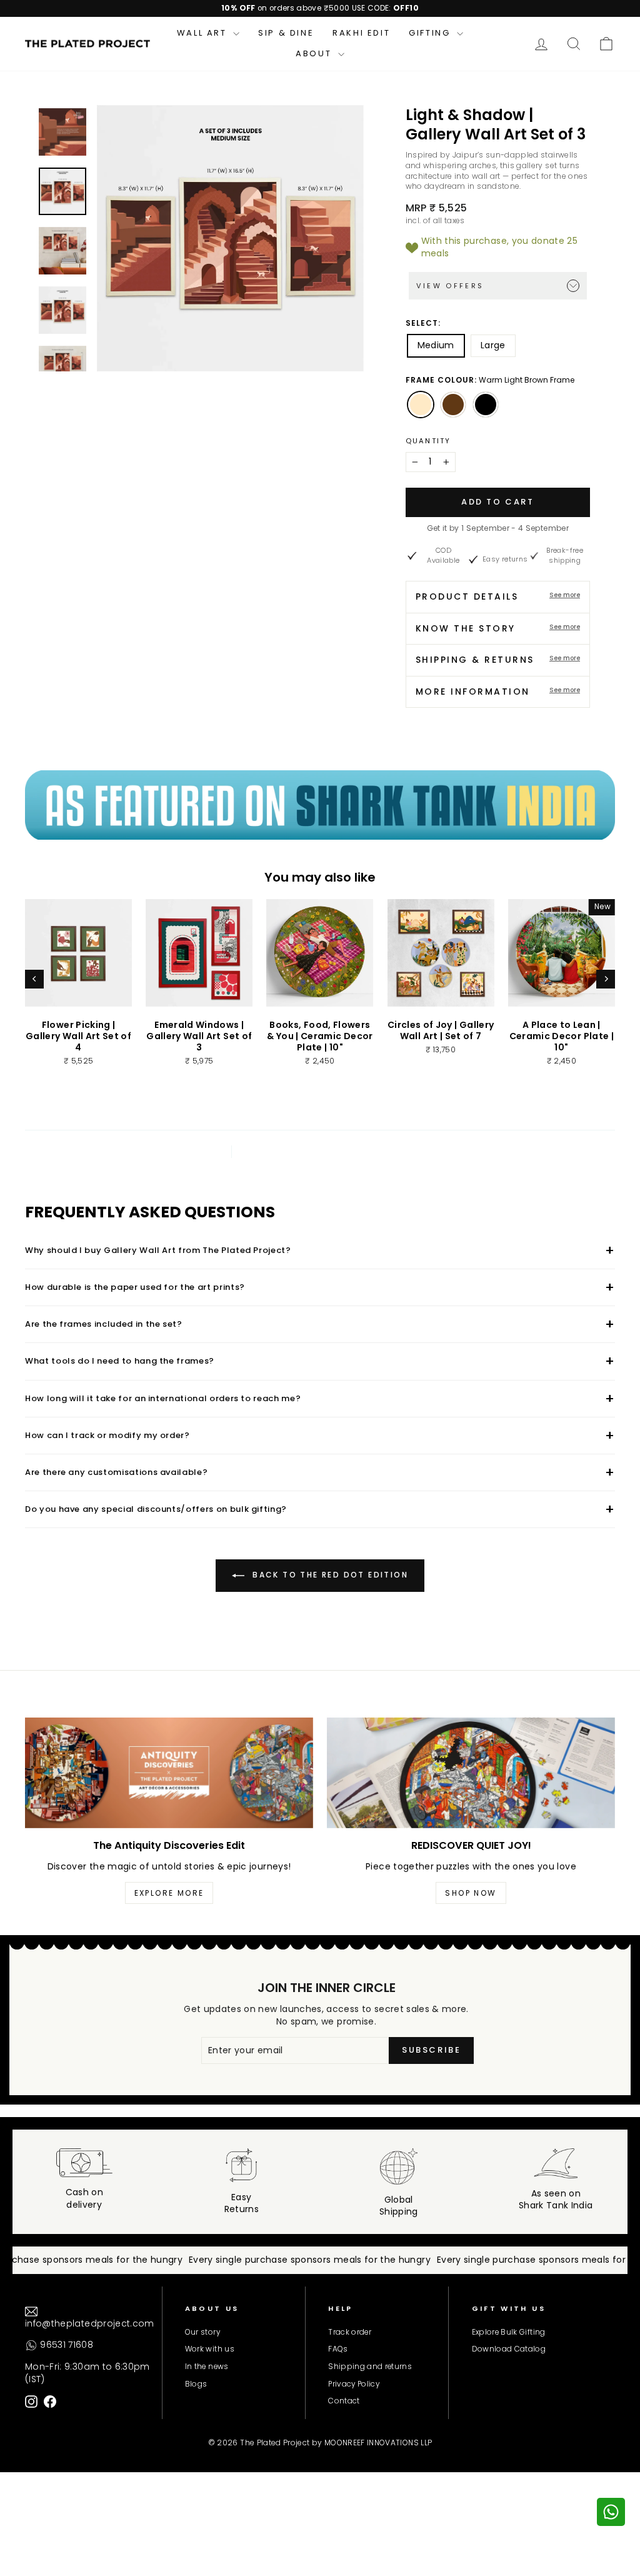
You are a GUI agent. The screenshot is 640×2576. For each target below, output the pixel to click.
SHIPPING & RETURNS (498, 660)
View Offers (450, 286)
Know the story (498, 628)
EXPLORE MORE (169, 1893)
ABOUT (315, 53)
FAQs (338, 2349)
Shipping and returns (370, 2367)
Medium (436, 345)
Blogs (196, 2384)
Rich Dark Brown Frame (453, 405)
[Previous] (34, 979)
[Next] (606, 979)
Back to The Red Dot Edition (329, 1575)
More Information (498, 692)
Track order (350, 2332)
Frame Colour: (490, 380)
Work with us (210, 2349)
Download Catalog (509, 2349)
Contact (344, 2401)
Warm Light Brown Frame (421, 405)
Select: (423, 323)
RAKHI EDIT (361, 33)
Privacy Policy (354, 2384)
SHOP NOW (471, 1893)
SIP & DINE (286, 33)
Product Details (498, 596)
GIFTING (431, 33)
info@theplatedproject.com (90, 2323)
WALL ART (203, 33)
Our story (202, 2332)
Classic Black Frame (486, 405)
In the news (207, 2367)
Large (493, 345)
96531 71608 (65, 2345)
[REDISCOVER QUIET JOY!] (471, 1773)
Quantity (428, 441)
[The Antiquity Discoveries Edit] (169, 1773)
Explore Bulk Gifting (509, 2332)
